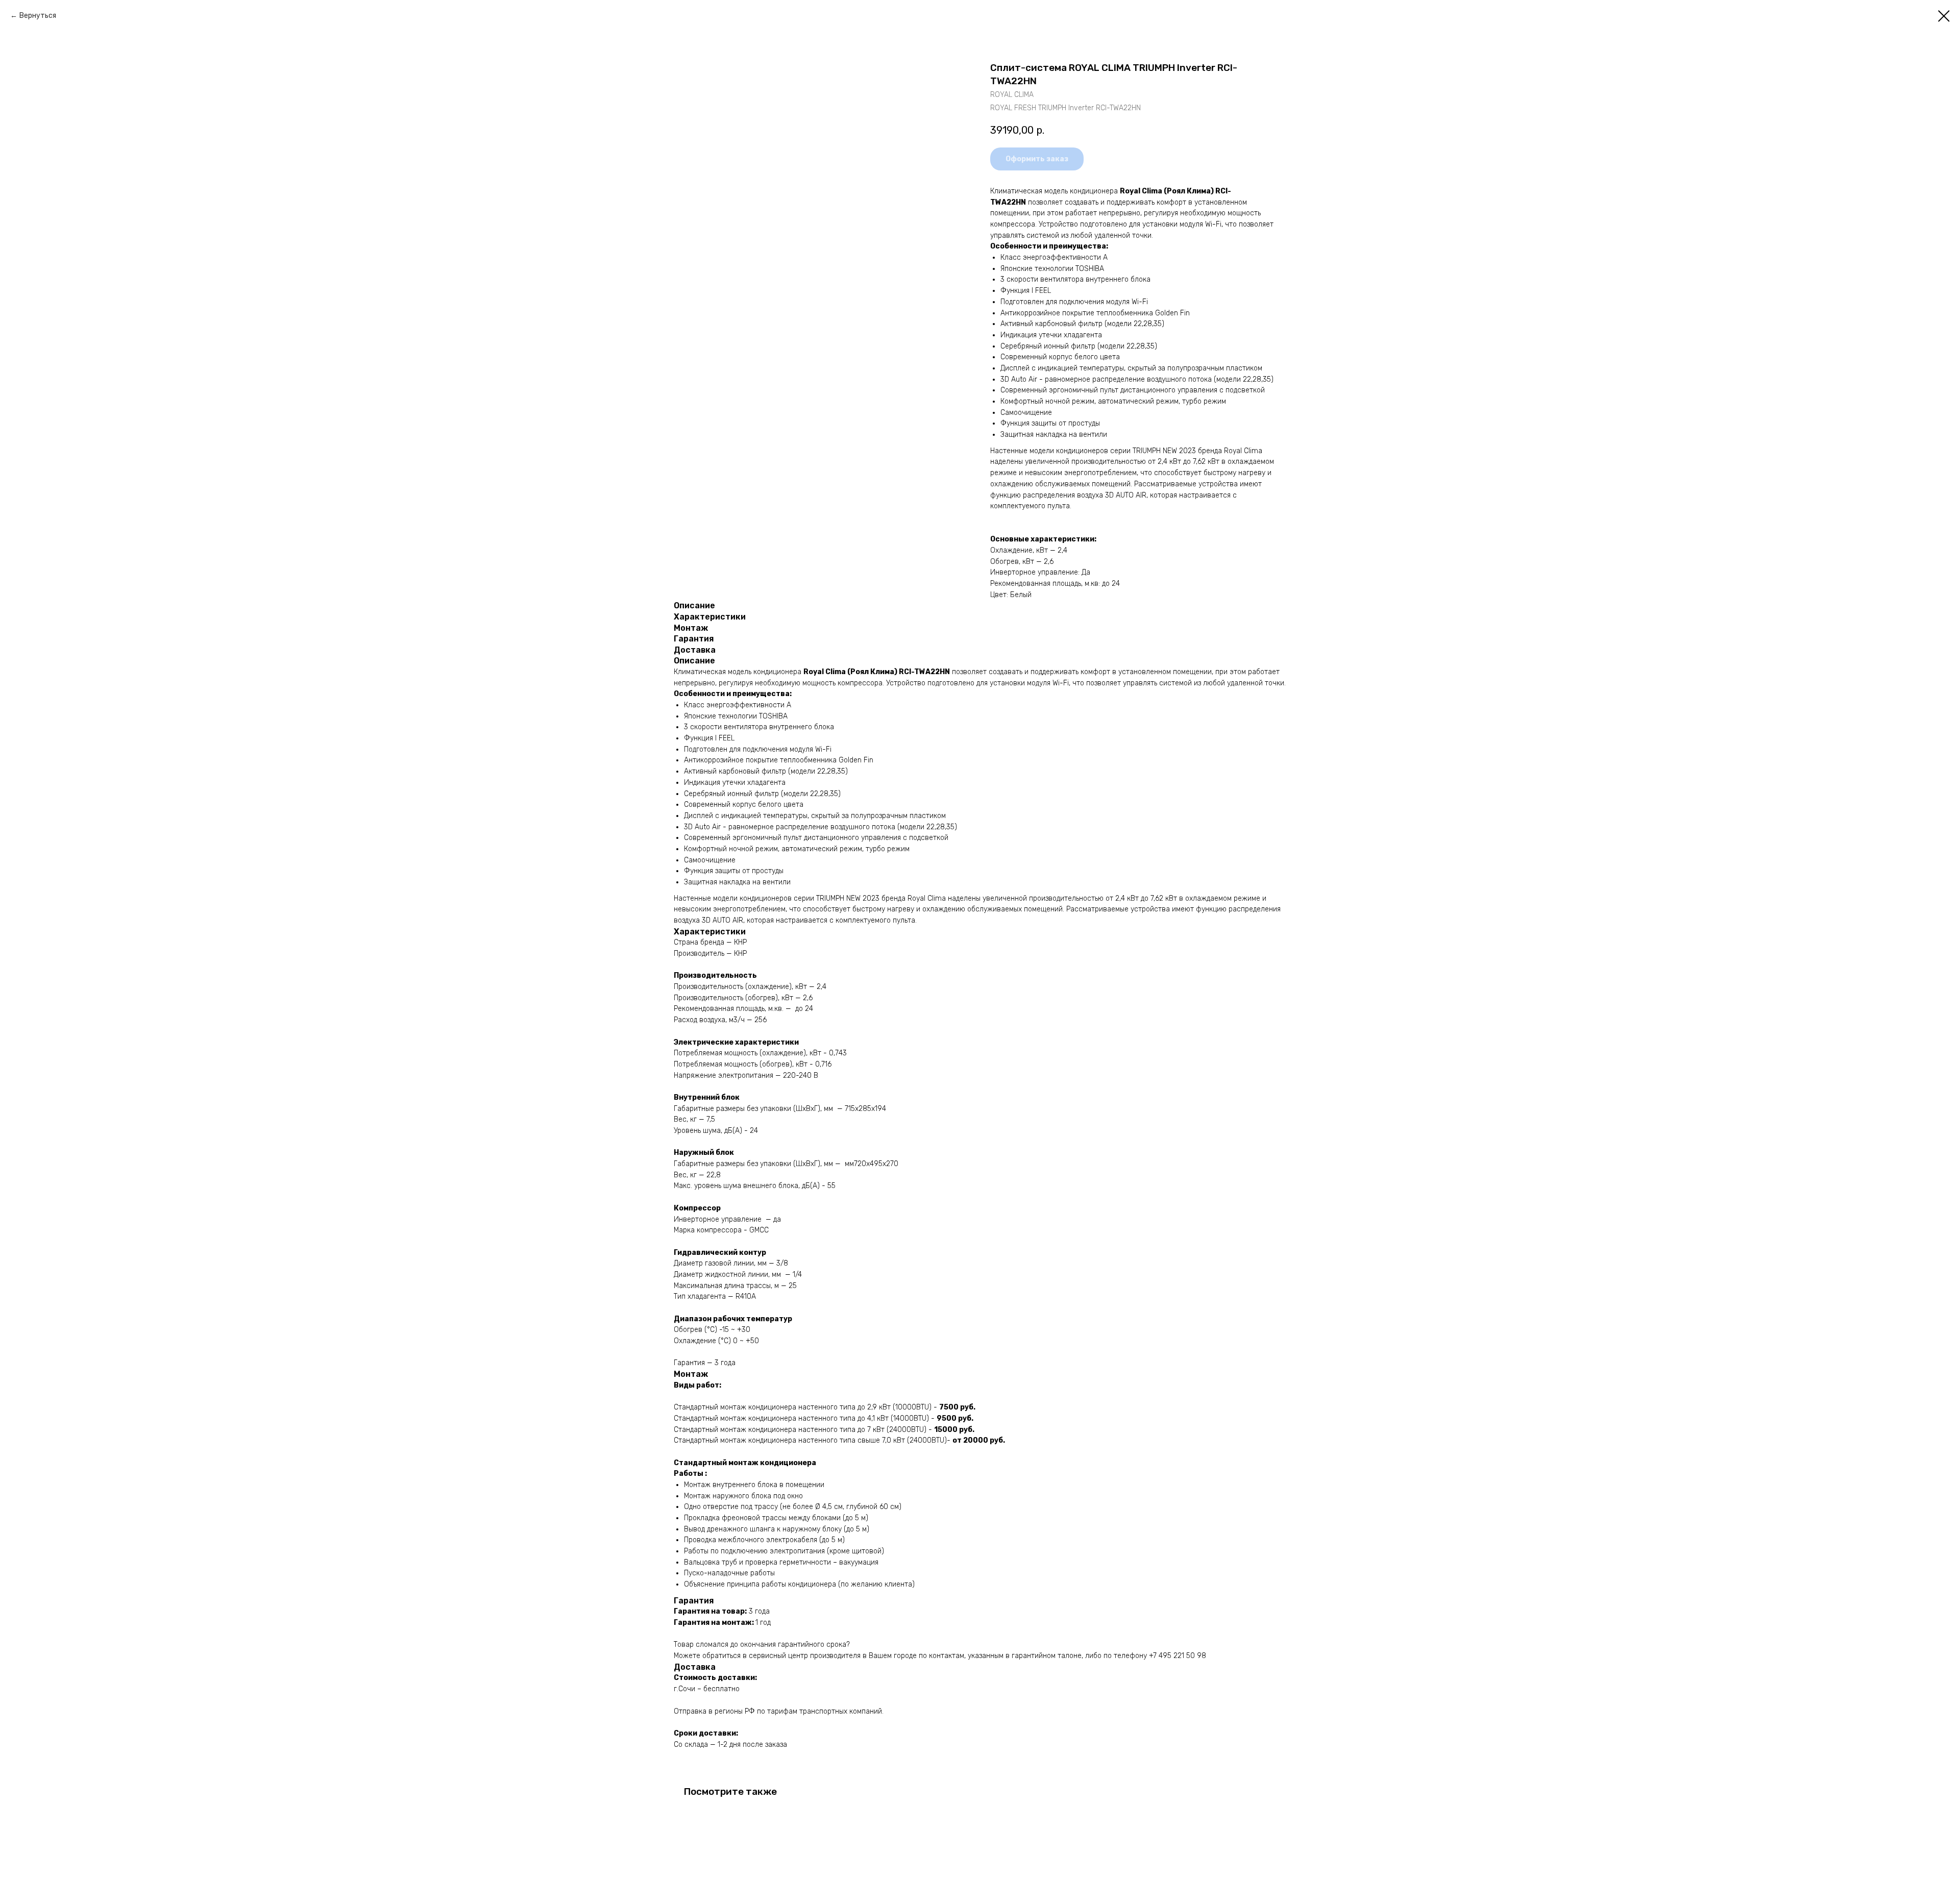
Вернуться (38, 16)
